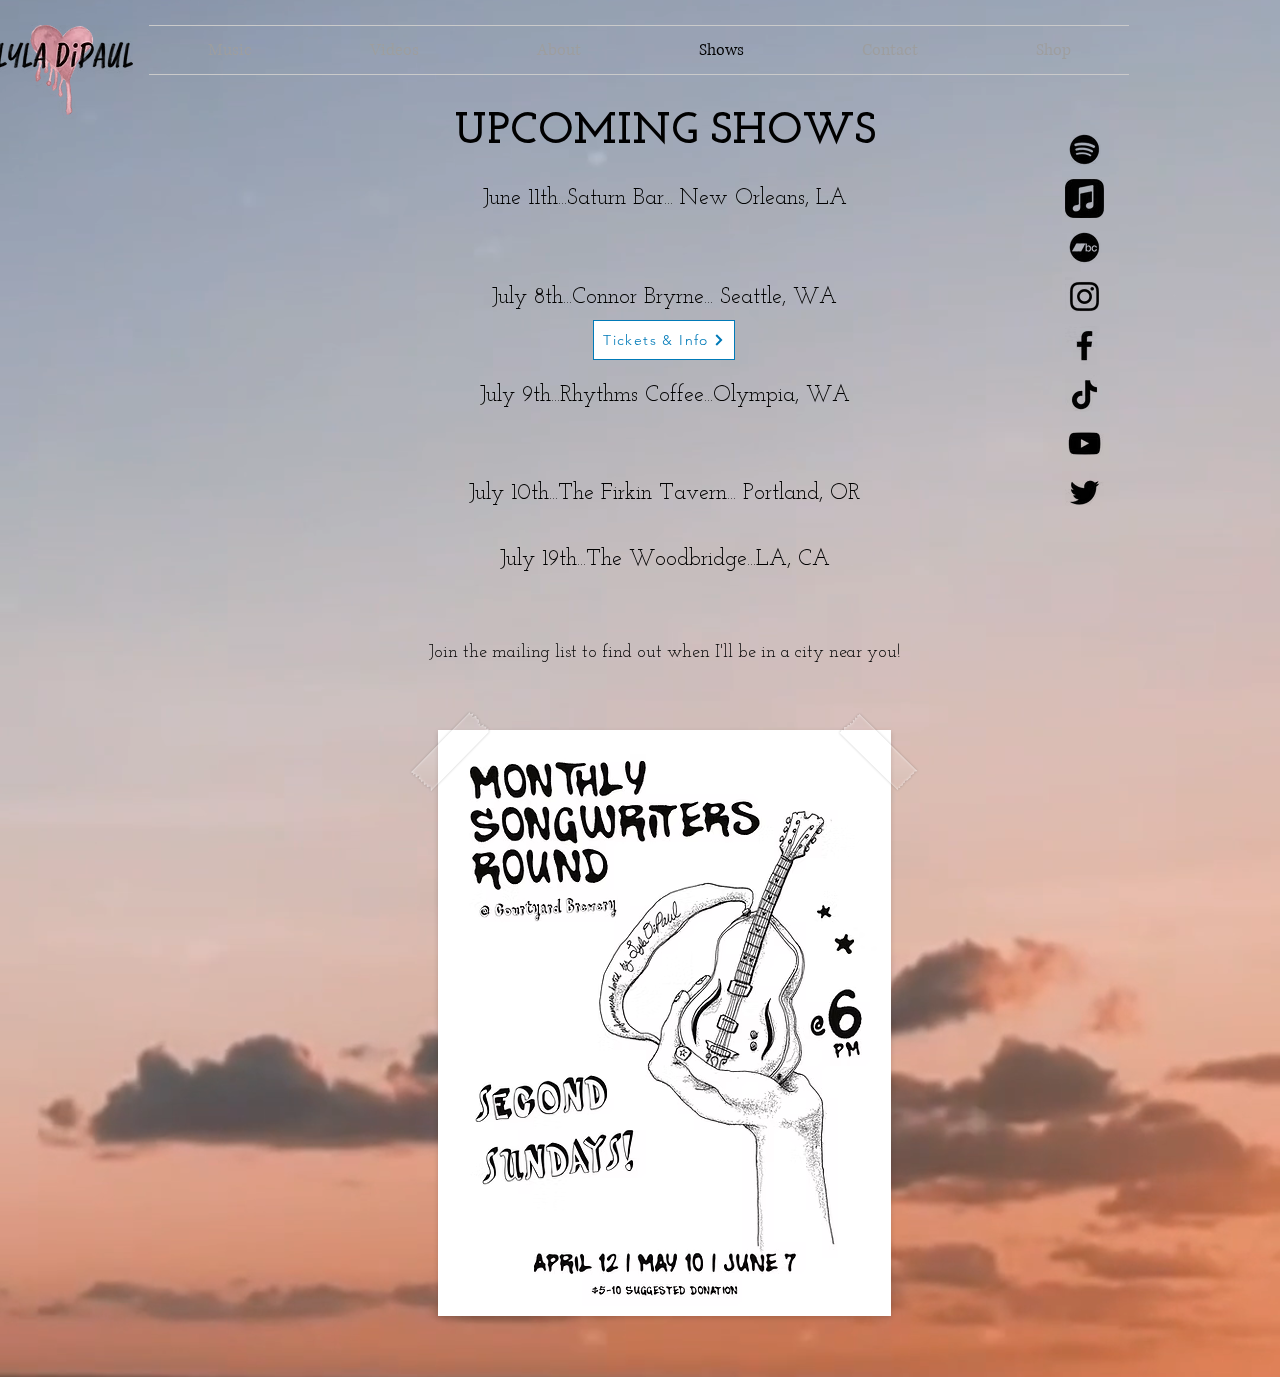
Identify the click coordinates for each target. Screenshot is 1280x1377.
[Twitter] (1084, 492)
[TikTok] (1084, 394)
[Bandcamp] (1084, 247)
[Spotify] (1084, 149)
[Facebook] (1084, 345)
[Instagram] (1084, 296)
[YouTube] (1084, 443)
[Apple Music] (1084, 198)
